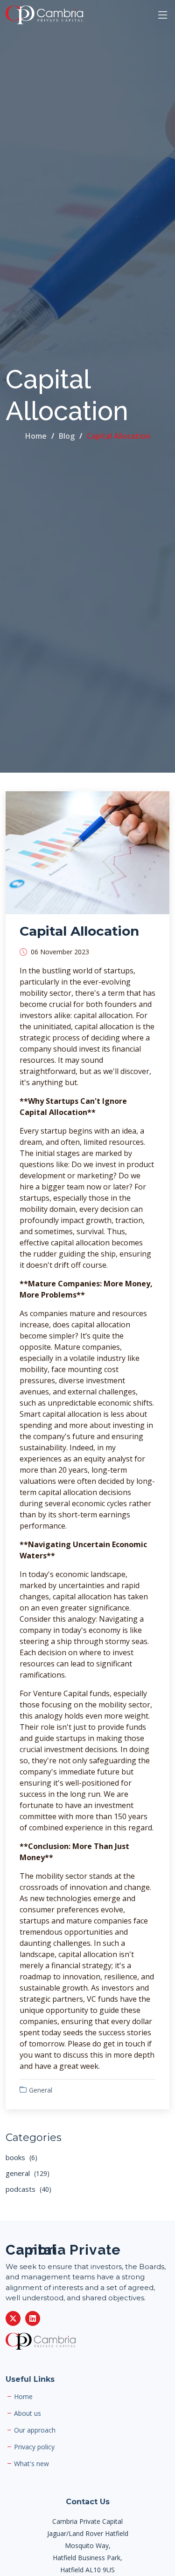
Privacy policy (34, 2447)
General (41, 2090)
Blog (67, 436)
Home (36, 436)
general (28, 2173)
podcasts (28, 2189)
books (21, 2157)
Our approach (35, 2430)
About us (28, 2413)
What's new (31, 2464)
